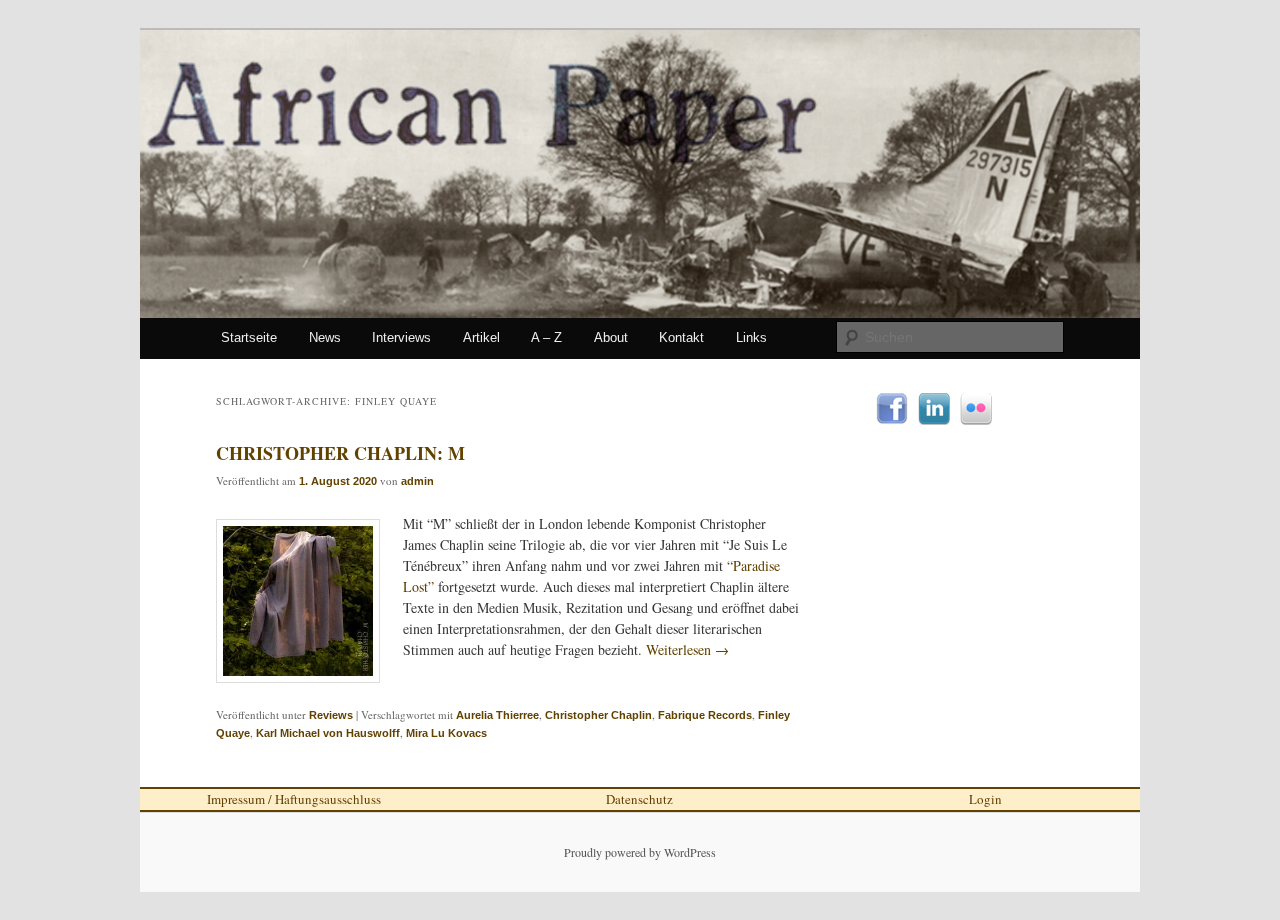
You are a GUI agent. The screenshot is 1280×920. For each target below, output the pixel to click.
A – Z (546, 337)
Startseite (249, 337)
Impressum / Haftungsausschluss (294, 799)
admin (417, 481)
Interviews (401, 337)
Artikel (481, 337)
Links (751, 337)
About (611, 337)
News (325, 337)
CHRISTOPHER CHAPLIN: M (340, 453)
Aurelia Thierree (497, 715)
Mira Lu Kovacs (446, 733)
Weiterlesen (687, 649)
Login (985, 799)
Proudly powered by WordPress (640, 852)
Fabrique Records (705, 715)
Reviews (331, 715)
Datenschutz (639, 799)
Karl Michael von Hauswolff (328, 733)
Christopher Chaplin (598, 715)
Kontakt (681, 337)
